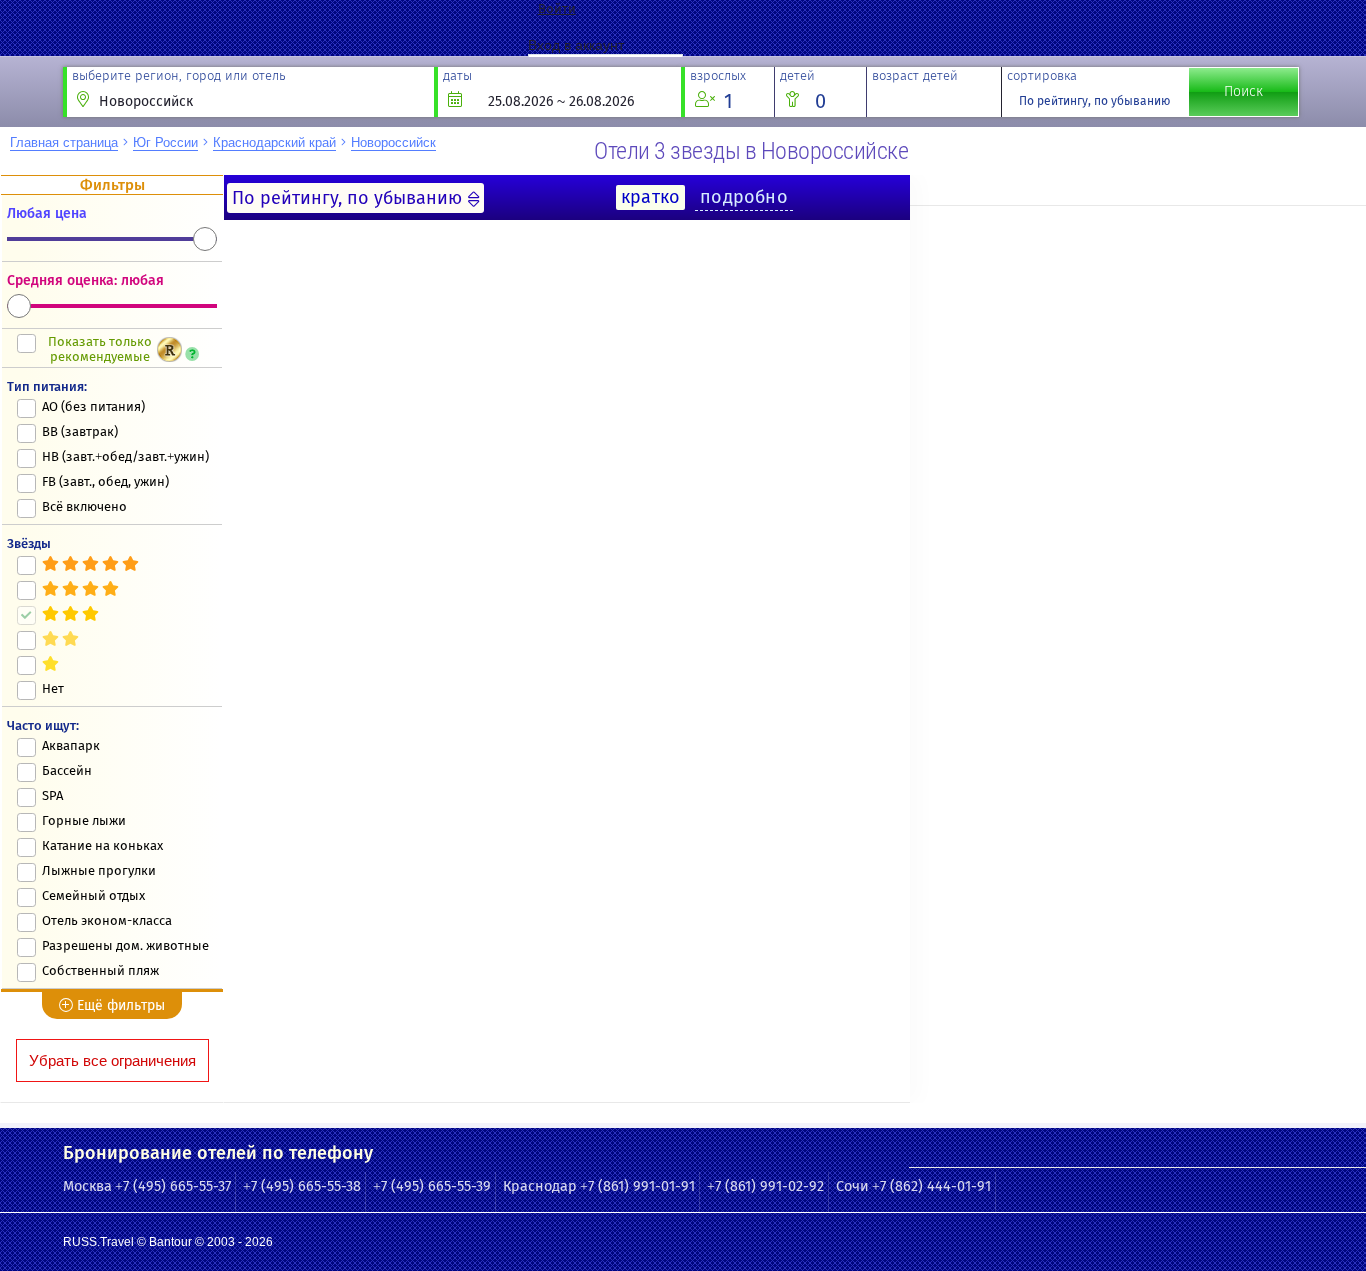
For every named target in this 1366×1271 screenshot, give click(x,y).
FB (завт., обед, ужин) (105, 481)
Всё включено (84, 506)
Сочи (852, 1186)
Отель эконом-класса (107, 920)
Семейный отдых (93, 895)
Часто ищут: (43, 725)
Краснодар (540, 1186)
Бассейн (67, 770)
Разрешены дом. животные (125, 945)
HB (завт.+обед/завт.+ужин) (125, 456)
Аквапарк (71, 745)
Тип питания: (47, 386)
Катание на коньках (102, 845)
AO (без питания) (93, 406)
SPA (52, 795)
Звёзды (29, 543)
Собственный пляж (100, 970)
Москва (87, 1186)
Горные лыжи (84, 820)
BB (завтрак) (80, 431)
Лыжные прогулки (99, 870)
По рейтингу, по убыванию (1094, 101)
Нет (53, 688)
